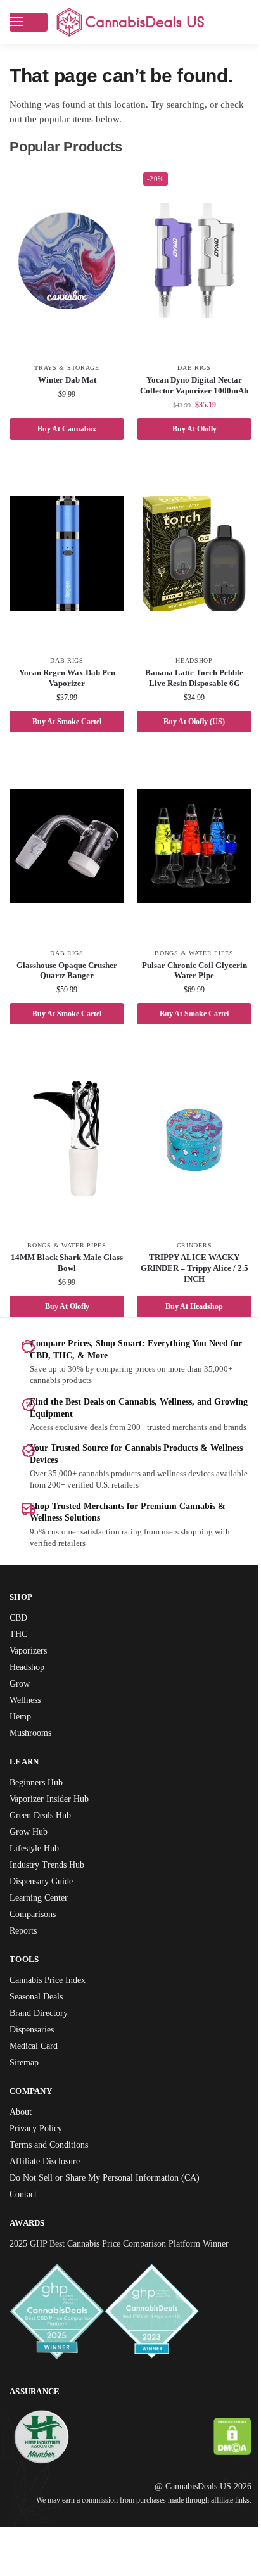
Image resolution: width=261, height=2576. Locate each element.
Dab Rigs (187, 368)
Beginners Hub (40, 1805)
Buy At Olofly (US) (187, 731)
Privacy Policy (39, 2151)
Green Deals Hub (44, 1838)
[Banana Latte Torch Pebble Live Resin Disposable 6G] (188, 564)
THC (19, 1656)
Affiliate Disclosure (48, 2184)
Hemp (22, 1739)
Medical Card (37, 2068)
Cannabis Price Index (54, 2002)
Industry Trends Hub (52, 1887)
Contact (26, 2216)
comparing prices (141, 1380)
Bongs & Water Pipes (187, 964)
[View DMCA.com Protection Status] (223, 2472)
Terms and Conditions (54, 2167)
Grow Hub (30, 1854)
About (22, 2134)
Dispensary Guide (46, 1903)
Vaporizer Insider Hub (54, 1821)
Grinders (187, 1256)
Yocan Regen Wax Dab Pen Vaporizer (64, 689)
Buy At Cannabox (64, 439)
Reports (26, 1953)
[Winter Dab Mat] (65, 261)
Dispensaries (36, 2052)
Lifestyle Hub (37, 1871)
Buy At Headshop (187, 1317)
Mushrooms (34, 1755)
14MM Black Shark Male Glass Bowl (64, 1274)
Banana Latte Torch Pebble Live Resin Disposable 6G (187, 689)
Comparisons (36, 1936)
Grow (20, 1706)
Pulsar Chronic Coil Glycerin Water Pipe (187, 981)
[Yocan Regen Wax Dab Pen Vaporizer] (65, 564)
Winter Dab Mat (65, 380)
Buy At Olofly (187, 439)
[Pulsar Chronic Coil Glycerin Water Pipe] (188, 857)
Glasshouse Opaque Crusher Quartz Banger (65, 981)
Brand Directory (42, 2035)
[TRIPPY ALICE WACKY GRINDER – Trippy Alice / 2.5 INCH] (188, 1149)
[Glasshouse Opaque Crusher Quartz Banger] (65, 857)
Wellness (28, 1722)
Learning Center (43, 1920)
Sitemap (27, 2085)
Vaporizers (32, 1673)
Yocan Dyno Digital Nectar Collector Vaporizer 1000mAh (187, 391)
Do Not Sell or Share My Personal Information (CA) (114, 2200)
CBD (19, 1640)
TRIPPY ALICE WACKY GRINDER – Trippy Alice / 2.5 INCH (187, 1279)
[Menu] (29, 22)
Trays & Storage (65, 368)
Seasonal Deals (41, 2019)
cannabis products (124, 1496)
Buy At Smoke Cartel (64, 731)
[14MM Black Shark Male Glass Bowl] (65, 1149)
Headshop (187, 672)
